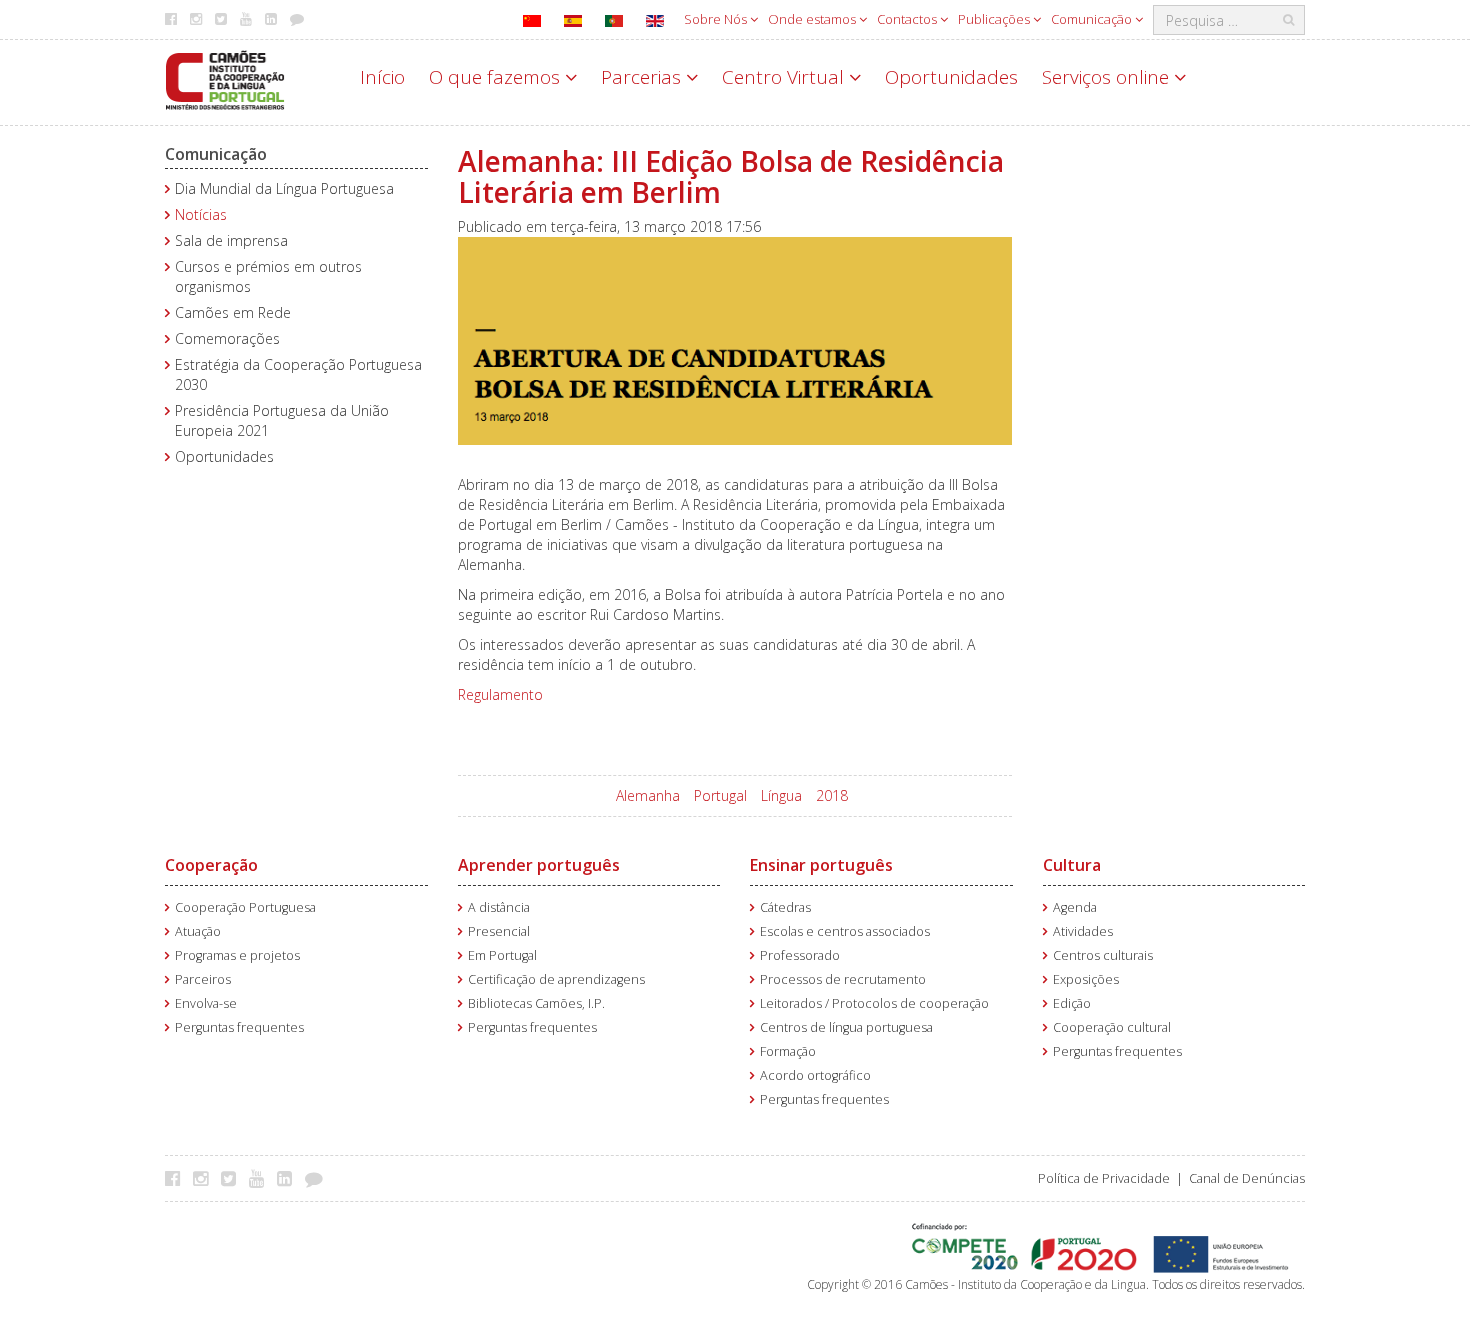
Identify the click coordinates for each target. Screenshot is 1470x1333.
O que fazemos (497, 77)
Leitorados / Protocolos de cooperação (874, 1003)
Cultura (1072, 865)
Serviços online (1108, 77)
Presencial (499, 931)
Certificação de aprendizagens (556, 979)
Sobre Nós (717, 19)
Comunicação (1093, 19)
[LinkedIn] (289, 1178)
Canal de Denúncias (1247, 1178)
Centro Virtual (785, 77)
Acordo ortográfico (815, 1075)
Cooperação (211, 865)
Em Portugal (502, 955)
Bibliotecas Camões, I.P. (536, 1003)
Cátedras (785, 907)
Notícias (201, 214)
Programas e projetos (237, 955)
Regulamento (500, 694)
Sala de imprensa (231, 240)
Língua (781, 795)
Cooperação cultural (1112, 1027)
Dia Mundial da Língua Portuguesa (284, 188)
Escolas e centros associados (845, 931)
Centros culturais (1103, 955)
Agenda (1075, 907)
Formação (788, 1051)
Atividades (1083, 931)
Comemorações (227, 338)
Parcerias (643, 77)
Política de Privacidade (1104, 1178)
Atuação (198, 931)
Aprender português (539, 865)
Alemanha (648, 795)
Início (382, 77)
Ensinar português (821, 865)
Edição (1072, 1003)
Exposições (1086, 979)
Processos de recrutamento (843, 979)
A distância (499, 907)
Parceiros (203, 979)
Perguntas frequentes (239, 1027)
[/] (225, 78)
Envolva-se (206, 1003)
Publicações (995, 19)
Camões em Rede (233, 312)
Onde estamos (813, 19)
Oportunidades (951, 77)
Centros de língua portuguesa (846, 1027)
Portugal (720, 795)
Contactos (908, 19)
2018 (832, 795)
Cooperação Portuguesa (245, 907)
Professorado (800, 955)
